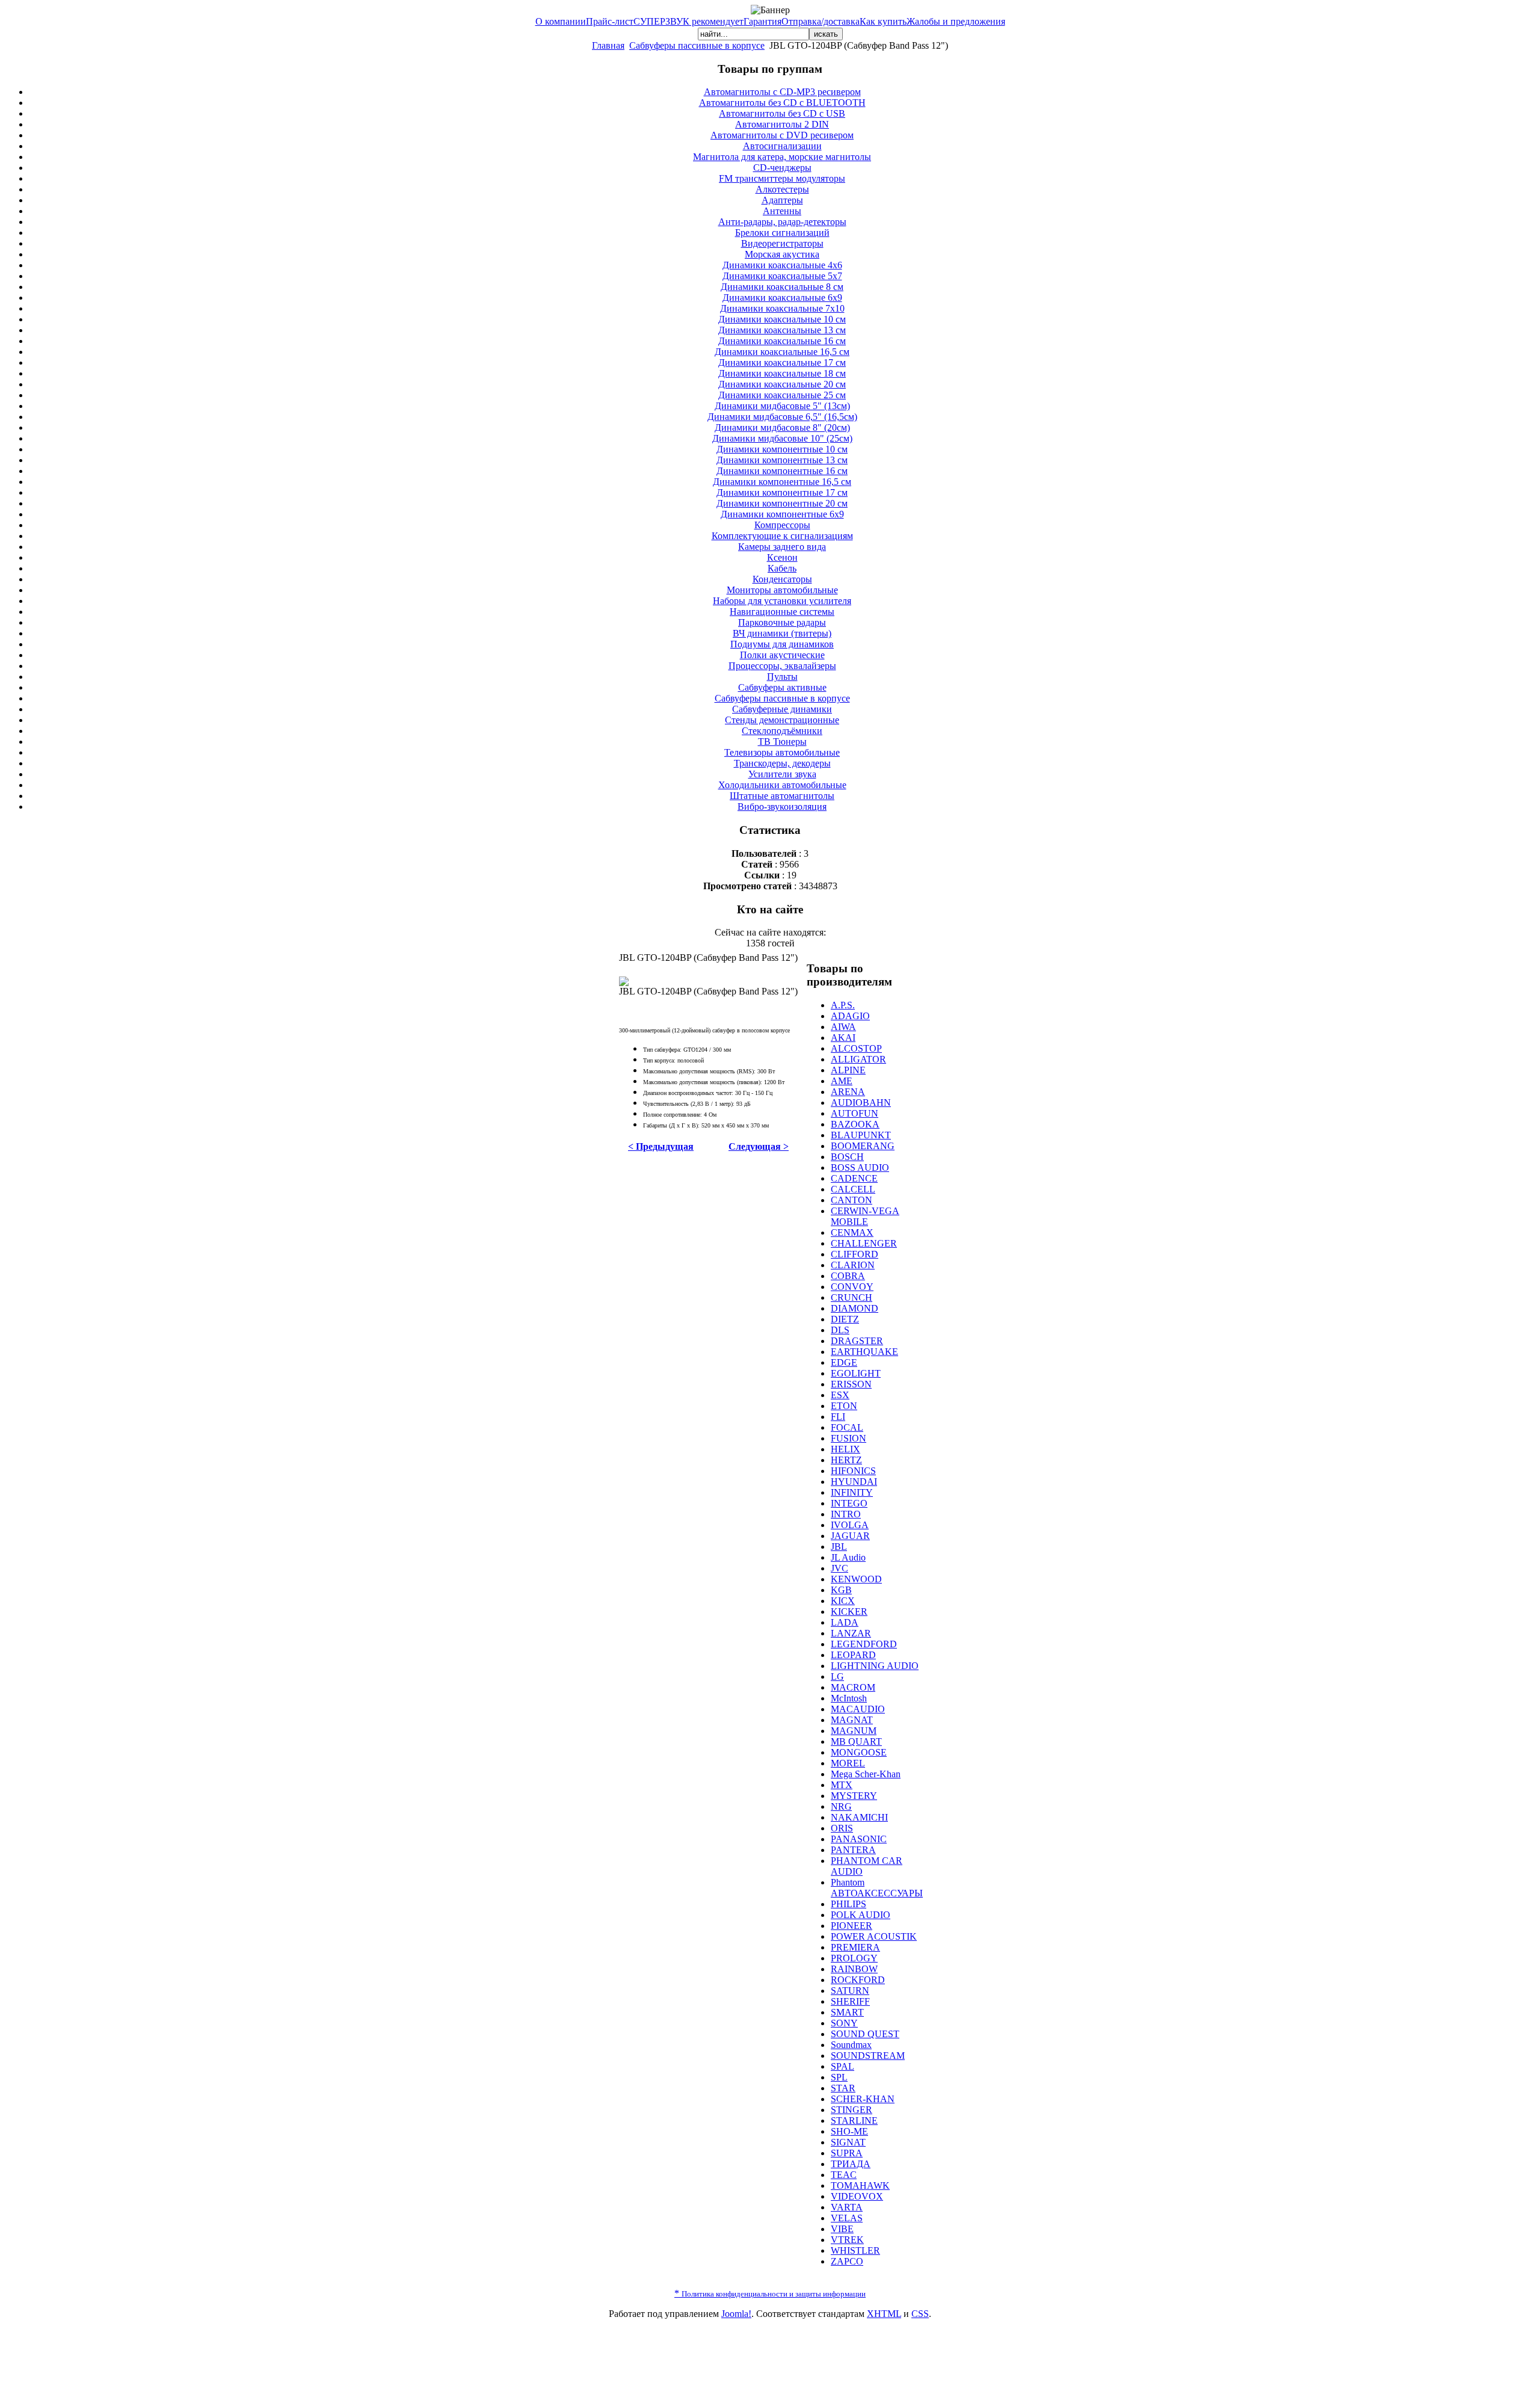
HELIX (845, 1449)
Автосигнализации (782, 146)
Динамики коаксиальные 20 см (782, 384)
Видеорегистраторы (782, 243)
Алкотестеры (782, 189)
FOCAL (847, 1427)
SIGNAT (848, 2142)
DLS (840, 1330)
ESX (840, 1395)
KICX (843, 1601)
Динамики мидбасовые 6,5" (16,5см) (782, 417)
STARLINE (854, 2121)
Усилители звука (782, 774)
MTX (842, 1785)
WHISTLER (855, 2250)
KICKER (849, 1612)
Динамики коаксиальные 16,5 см (782, 352)
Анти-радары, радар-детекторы (782, 222)
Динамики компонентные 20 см (782, 503)
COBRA (848, 1276)
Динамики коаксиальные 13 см (782, 330)
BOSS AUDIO (860, 1168)
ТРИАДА (851, 2164)
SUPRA (847, 2153)
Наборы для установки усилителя (782, 601)
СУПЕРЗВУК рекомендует (688, 21)
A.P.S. (843, 1005)
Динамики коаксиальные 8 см (782, 287)
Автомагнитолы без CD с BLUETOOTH (782, 103)
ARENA (848, 1092)
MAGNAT (852, 1720)
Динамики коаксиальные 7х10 (782, 308)
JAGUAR (850, 1536)
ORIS (842, 1828)
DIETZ (845, 1319)
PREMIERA (855, 1947)
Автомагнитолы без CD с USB (782, 113)
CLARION (853, 1265)
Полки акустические (782, 655)
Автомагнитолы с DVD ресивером (782, 135)
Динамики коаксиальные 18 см (782, 373)
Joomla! (736, 2314)
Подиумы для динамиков (782, 644)
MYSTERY (854, 1796)
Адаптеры (782, 200)
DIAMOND (855, 1308)
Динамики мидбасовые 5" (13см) (782, 406)
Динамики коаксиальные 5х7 (782, 276)
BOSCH (847, 1157)
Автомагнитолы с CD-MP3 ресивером (782, 92)
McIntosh (849, 1698)
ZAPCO (847, 2261)
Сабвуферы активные (782, 687)
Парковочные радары (782, 622)
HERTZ (846, 1460)
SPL (839, 2077)
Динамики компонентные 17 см (782, 492)
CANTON (852, 1200)
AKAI (843, 1038)
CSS (920, 2314)
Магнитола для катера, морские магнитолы (782, 157)
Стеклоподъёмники (782, 731)
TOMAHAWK (860, 2185)
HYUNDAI (854, 1482)
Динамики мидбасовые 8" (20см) (782, 427)
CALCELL (853, 1189)
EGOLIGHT (856, 1373)
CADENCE (854, 1178)
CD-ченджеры (782, 168)
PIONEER (852, 1926)
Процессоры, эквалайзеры (782, 666)
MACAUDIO (858, 1709)
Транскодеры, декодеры (782, 763)
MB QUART (856, 1741)
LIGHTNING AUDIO (875, 1666)
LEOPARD (853, 1655)
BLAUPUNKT (861, 1135)
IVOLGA (850, 1525)
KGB (841, 1590)
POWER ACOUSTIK (874, 1936)
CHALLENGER (864, 1243)
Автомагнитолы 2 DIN (782, 124)
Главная (608, 45)
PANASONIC (859, 1839)
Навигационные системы (782, 612)
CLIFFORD (855, 1254)
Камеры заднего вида (782, 547)
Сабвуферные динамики (782, 709)
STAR (843, 2088)
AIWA (843, 1027)
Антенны (782, 211)
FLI (838, 1417)
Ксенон (782, 557)
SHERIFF (850, 2001)
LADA (845, 1622)
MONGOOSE (859, 1752)
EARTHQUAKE (864, 1352)
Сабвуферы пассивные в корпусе (697, 45)
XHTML (884, 2314)
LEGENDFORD (864, 1644)
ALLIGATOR (858, 1059)
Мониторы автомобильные (782, 590)
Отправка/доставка (821, 21)
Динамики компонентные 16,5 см (782, 482)
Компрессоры (782, 525)
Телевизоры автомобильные (782, 752)
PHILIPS (849, 1904)
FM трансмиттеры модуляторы (782, 178)
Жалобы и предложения (956, 21)
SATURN (850, 1991)
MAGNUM (854, 1731)
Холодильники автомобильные (782, 785)
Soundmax (851, 2045)
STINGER (852, 2110)
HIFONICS (853, 1471)
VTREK (847, 2240)
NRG (841, 1806)
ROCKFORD (858, 1980)
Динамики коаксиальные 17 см (782, 362)
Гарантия (762, 21)
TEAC (844, 2175)
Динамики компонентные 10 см (782, 449)
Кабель (782, 568)
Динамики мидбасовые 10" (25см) (782, 438)
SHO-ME (849, 2131)
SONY (844, 2023)
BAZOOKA (855, 1124)
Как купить (883, 21)
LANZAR (851, 1633)
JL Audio (848, 1557)
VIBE (842, 2229)
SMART (847, 2012)
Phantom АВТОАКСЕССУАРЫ (877, 1888)
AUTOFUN (855, 1113)
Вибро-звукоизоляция (782, 807)
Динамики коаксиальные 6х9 (782, 298)
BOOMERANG (863, 1146)
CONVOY (852, 1287)
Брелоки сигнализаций (782, 233)
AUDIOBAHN (861, 1103)
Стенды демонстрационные (782, 720)
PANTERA (853, 1850)
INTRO (846, 1514)
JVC (839, 1568)
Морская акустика (782, 254)
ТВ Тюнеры (782, 742)
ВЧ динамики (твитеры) (782, 633)
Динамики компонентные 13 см (782, 460)
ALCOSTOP (856, 1048)
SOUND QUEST (865, 2034)
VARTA (847, 2207)
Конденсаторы (782, 579)
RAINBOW (854, 1969)
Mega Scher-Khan (866, 1774)
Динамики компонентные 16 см (782, 471)
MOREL (848, 1763)
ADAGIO (850, 1016)
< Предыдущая (661, 1146)
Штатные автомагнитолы (782, 796)
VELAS (847, 2218)
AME (842, 1081)
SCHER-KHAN (863, 2099)
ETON (844, 1406)
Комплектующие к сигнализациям (782, 536)
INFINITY (852, 1492)
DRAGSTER (857, 1341)
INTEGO (849, 1503)
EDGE (844, 1362)
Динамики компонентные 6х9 (782, 514)
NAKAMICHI (859, 1817)
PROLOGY (854, 1958)
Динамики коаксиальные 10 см (782, 319)
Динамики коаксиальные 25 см (782, 395)
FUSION (849, 1438)
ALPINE (848, 1070)
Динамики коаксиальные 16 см (782, 341)
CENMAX (852, 1232)
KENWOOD (856, 1579)
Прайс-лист (610, 21)
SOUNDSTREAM (868, 2056)
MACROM (853, 1687)
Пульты (782, 677)
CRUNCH (852, 1297)
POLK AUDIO (861, 1915)
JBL (839, 1547)
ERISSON (851, 1384)
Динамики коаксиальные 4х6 (782, 265)
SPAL (842, 2066)
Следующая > (759, 1146)
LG (837, 1676)
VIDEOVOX (857, 2196)
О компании (561, 21)
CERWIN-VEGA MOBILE (865, 1216)
